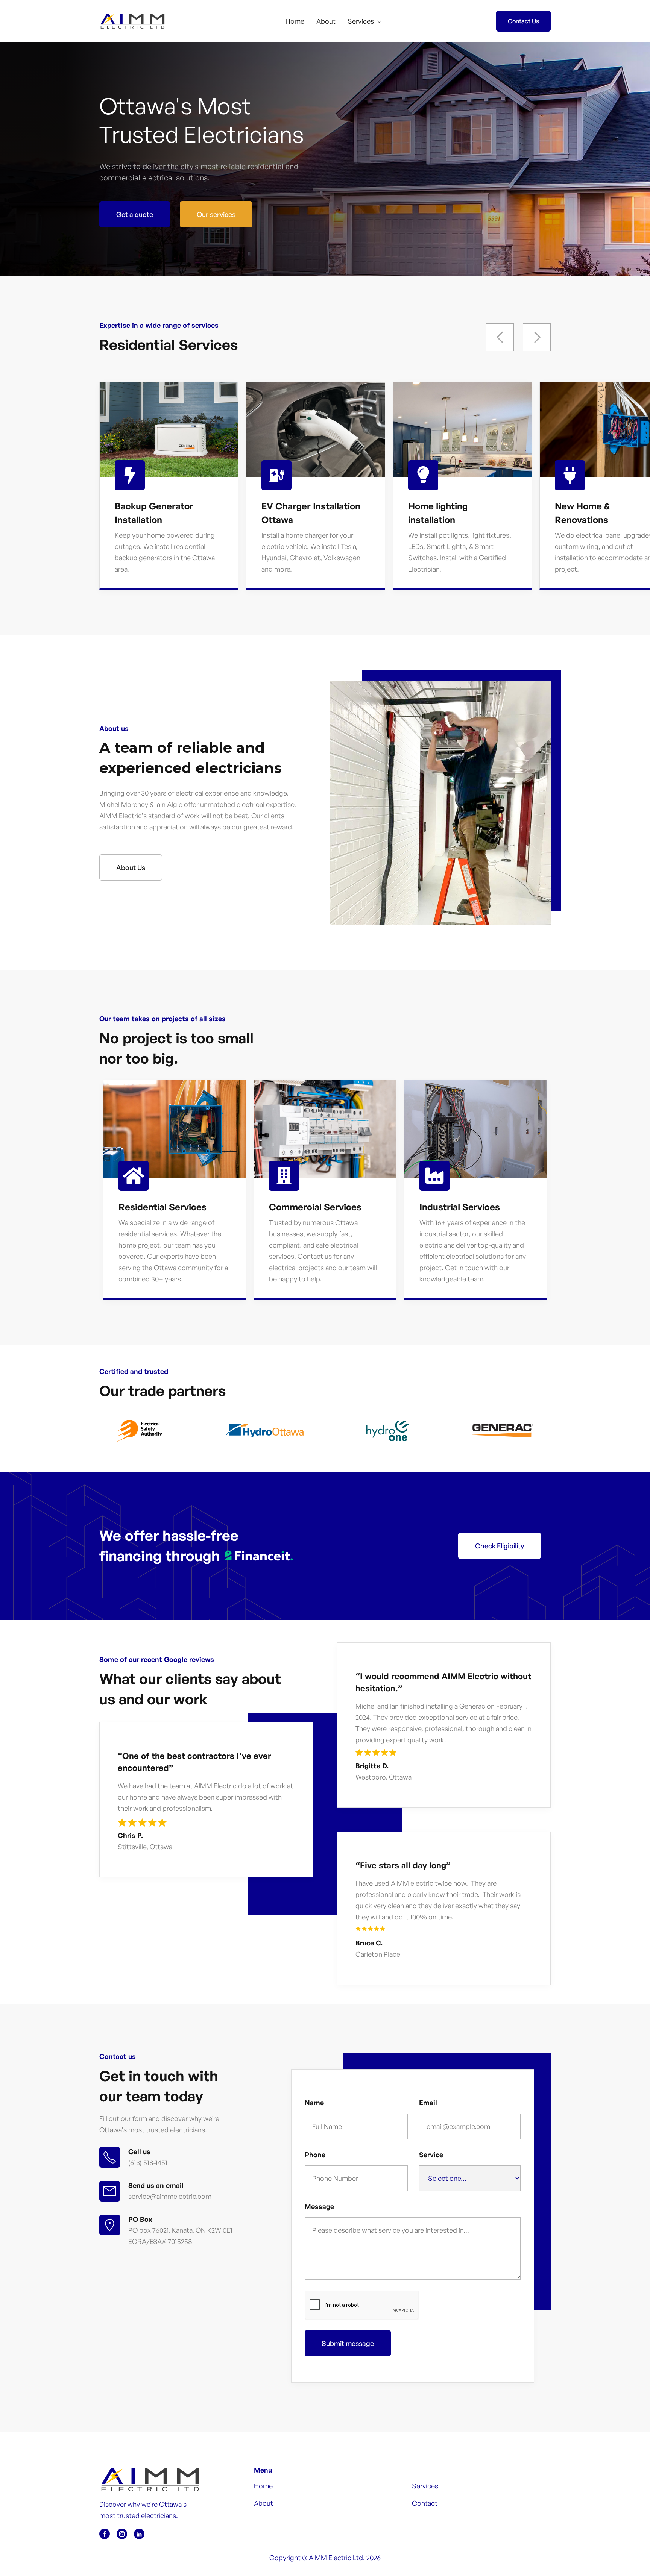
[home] (141, 21)
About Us (131, 867)
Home (295, 21)
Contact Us (523, 21)
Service (431, 2155)
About (326, 21)
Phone (315, 2155)
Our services (216, 214)
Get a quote (135, 214)
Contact (425, 2503)
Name (314, 2103)
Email (428, 2103)
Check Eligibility (500, 1546)
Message (319, 2206)
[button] (364, 21)
